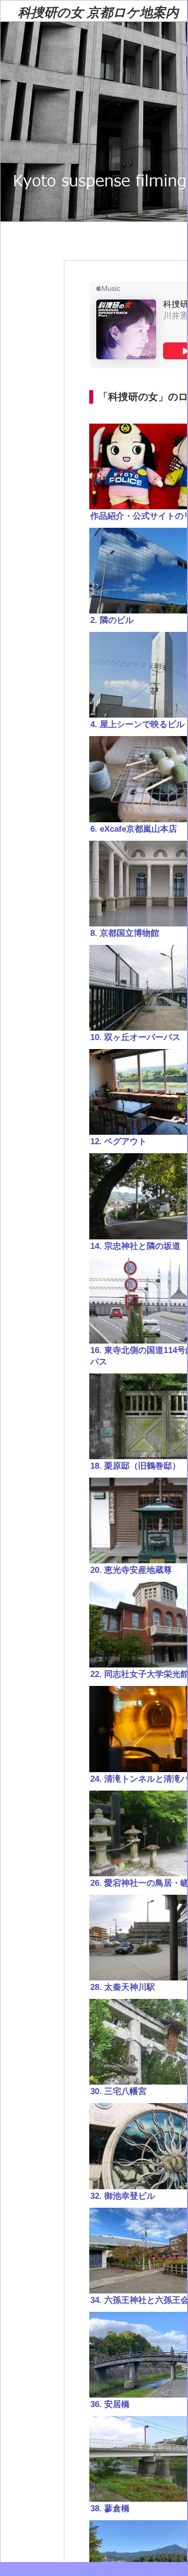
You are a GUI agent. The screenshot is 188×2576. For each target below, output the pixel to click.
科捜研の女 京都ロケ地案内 (98, 13)
